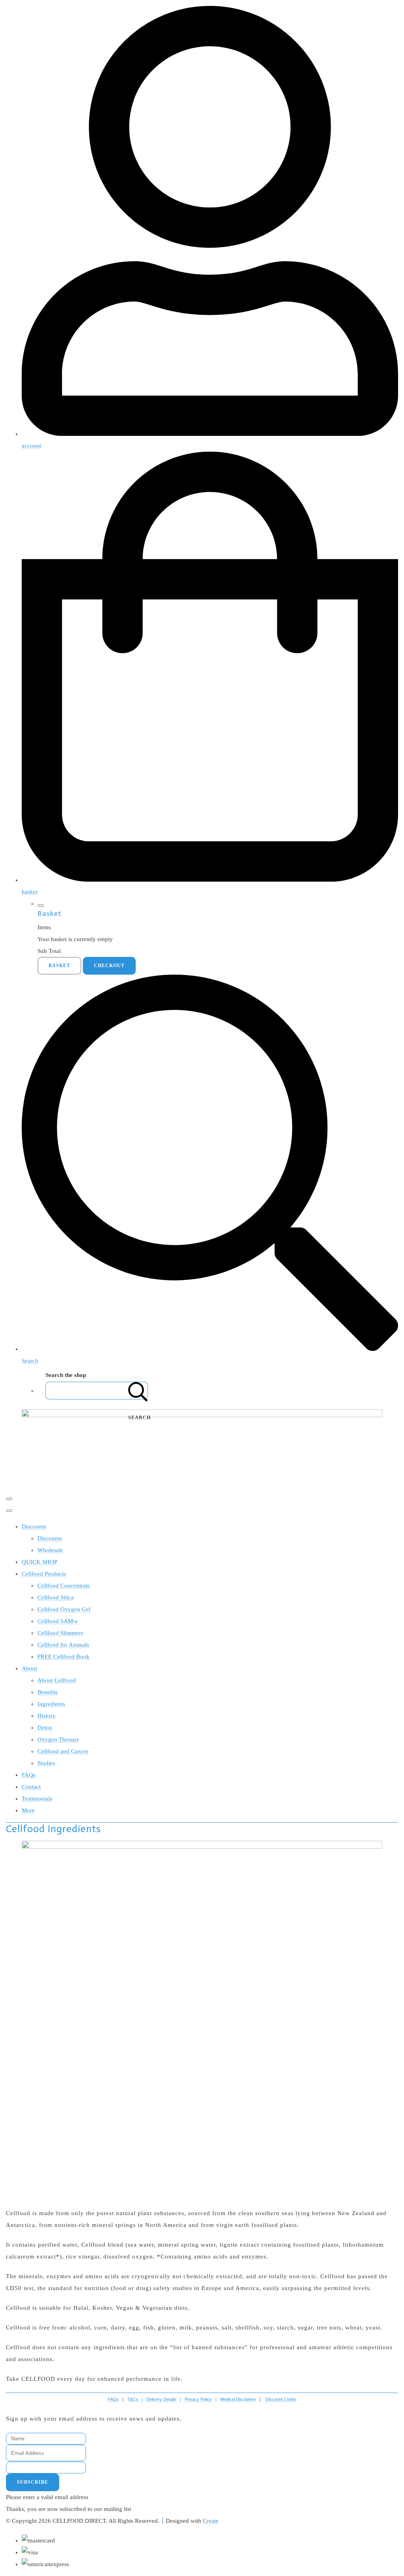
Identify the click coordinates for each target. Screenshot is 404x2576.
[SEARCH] (138, 1391)
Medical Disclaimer (238, 2399)
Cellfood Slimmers (60, 1633)
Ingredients (51, 1704)
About (29, 1668)
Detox (45, 1728)
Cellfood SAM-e (58, 1621)
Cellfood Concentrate (64, 1586)
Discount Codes (281, 2399)
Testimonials (37, 1799)
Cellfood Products (44, 1574)
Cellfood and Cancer (63, 1751)
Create (211, 2521)
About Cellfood (57, 1680)
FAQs (29, 1775)
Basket (59, 966)
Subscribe (33, 2482)
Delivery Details (161, 2399)
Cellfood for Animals (63, 1645)
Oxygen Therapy (58, 1739)
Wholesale (50, 1550)
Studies (46, 1763)
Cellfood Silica (56, 1597)
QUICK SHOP (39, 1562)
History (47, 1716)
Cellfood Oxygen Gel (64, 1609)
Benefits (48, 1692)
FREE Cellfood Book (64, 1657)
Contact (31, 1787)
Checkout (109, 966)
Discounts (34, 1526)
